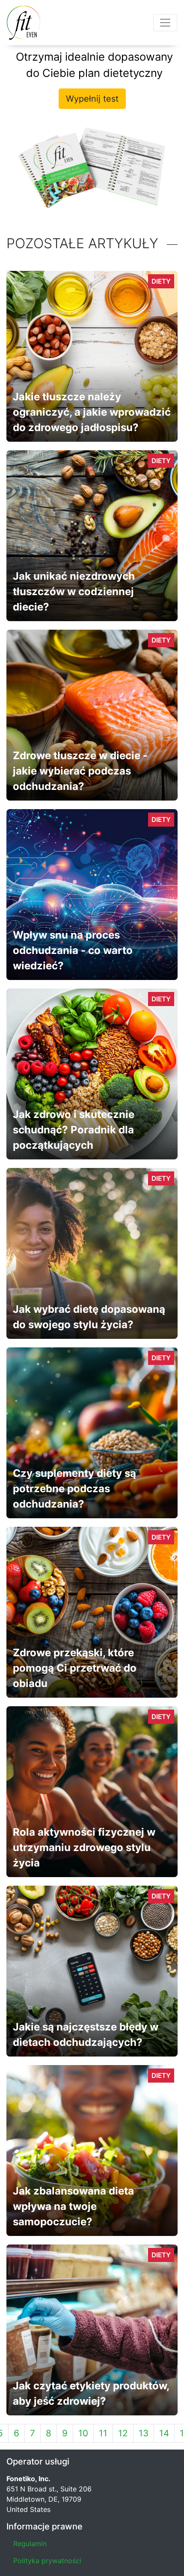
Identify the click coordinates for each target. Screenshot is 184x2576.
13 (144, 2433)
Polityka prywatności (47, 2561)
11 (103, 2433)
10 (83, 2433)
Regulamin (30, 2544)
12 (123, 2433)
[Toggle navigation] (165, 23)
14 (164, 2433)
